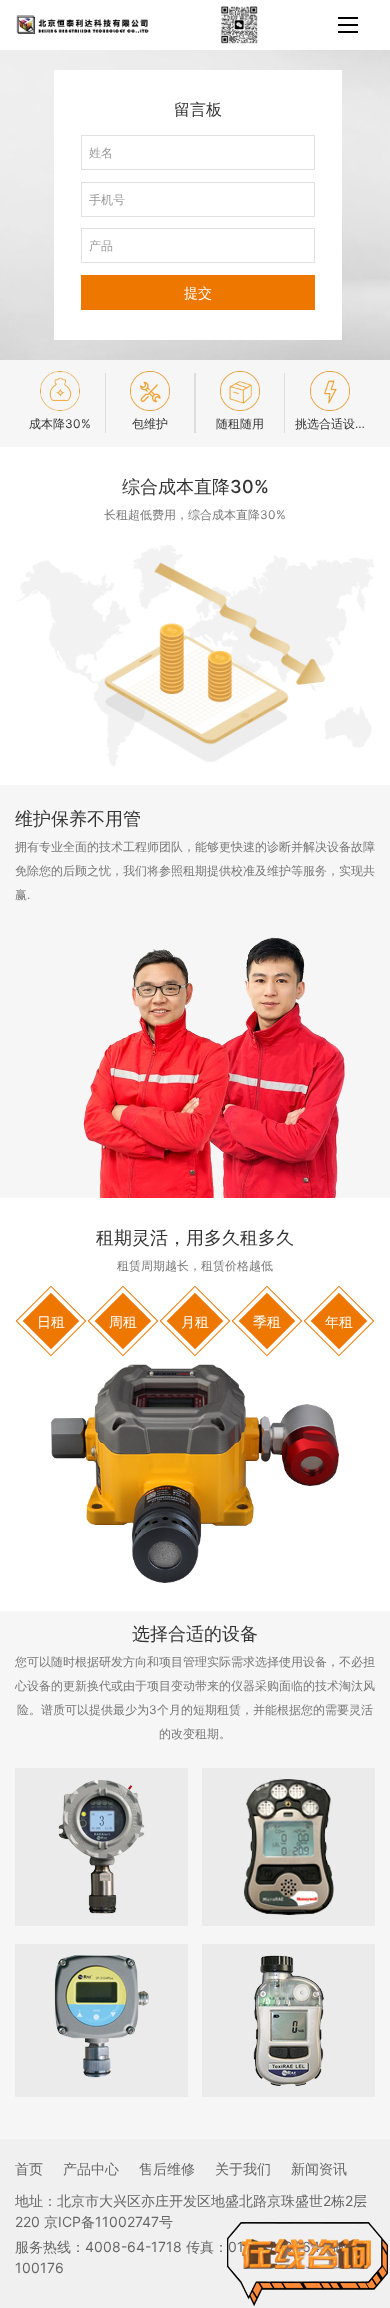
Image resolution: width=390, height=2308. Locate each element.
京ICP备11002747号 (108, 2221)
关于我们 (243, 2168)
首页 (29, 2168)
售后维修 (167, 2168)
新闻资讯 (319, 2168)
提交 (198, 292)
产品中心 (91, 2168)
